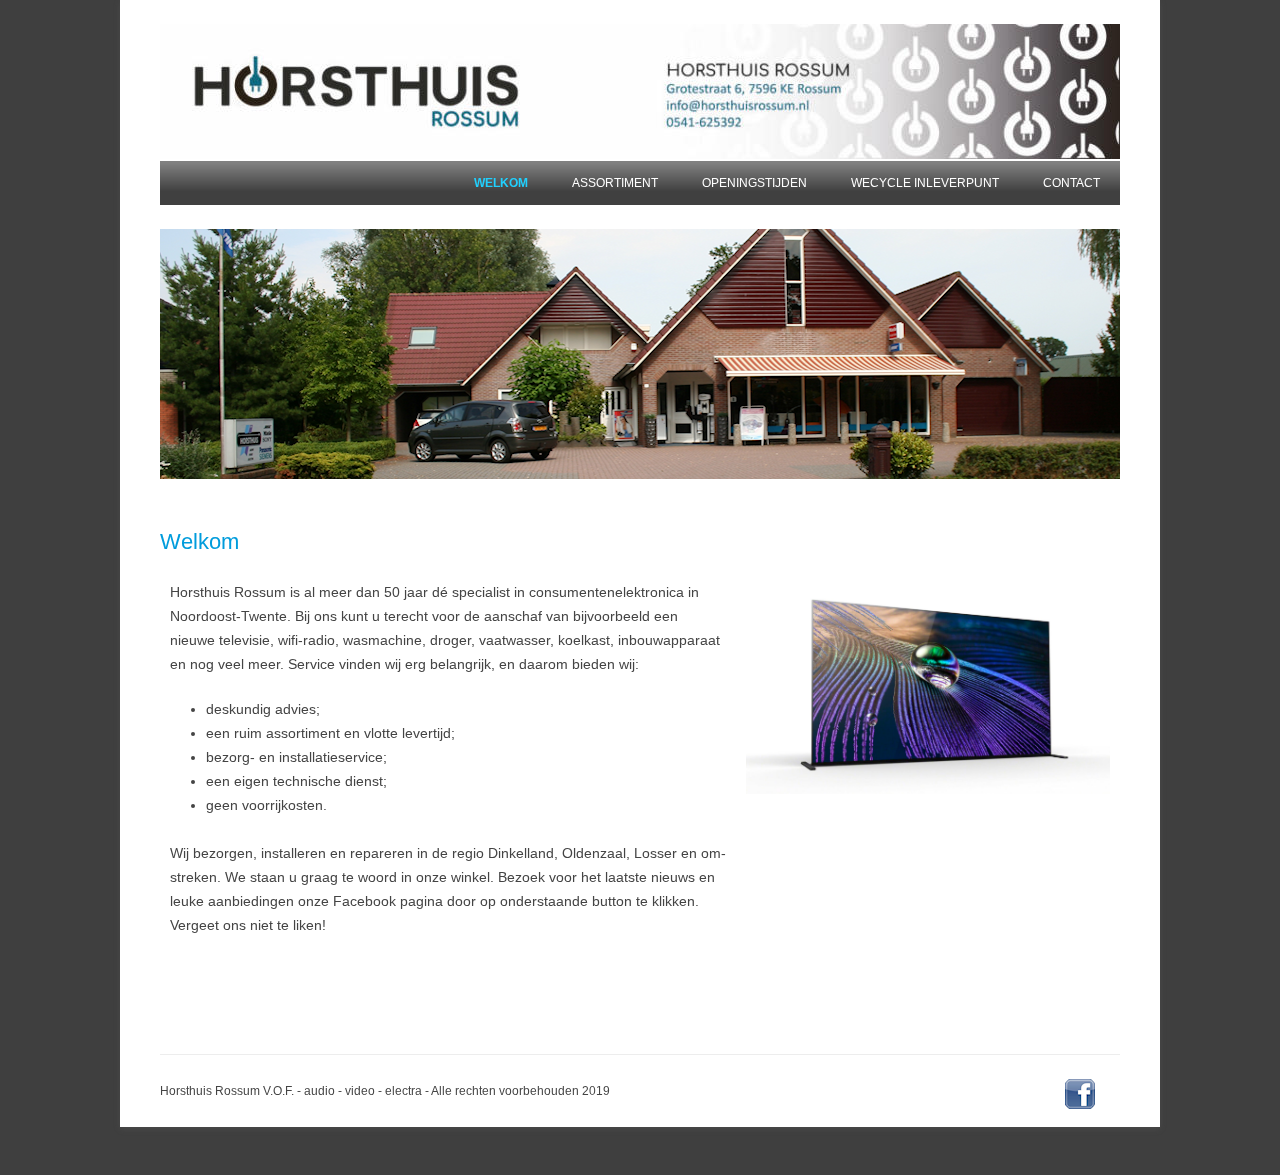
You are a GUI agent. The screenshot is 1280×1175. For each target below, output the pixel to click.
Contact (1071, 183)
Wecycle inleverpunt (925, 183)
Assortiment (615, 183)
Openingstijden (754, 183)
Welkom (501, 183)
